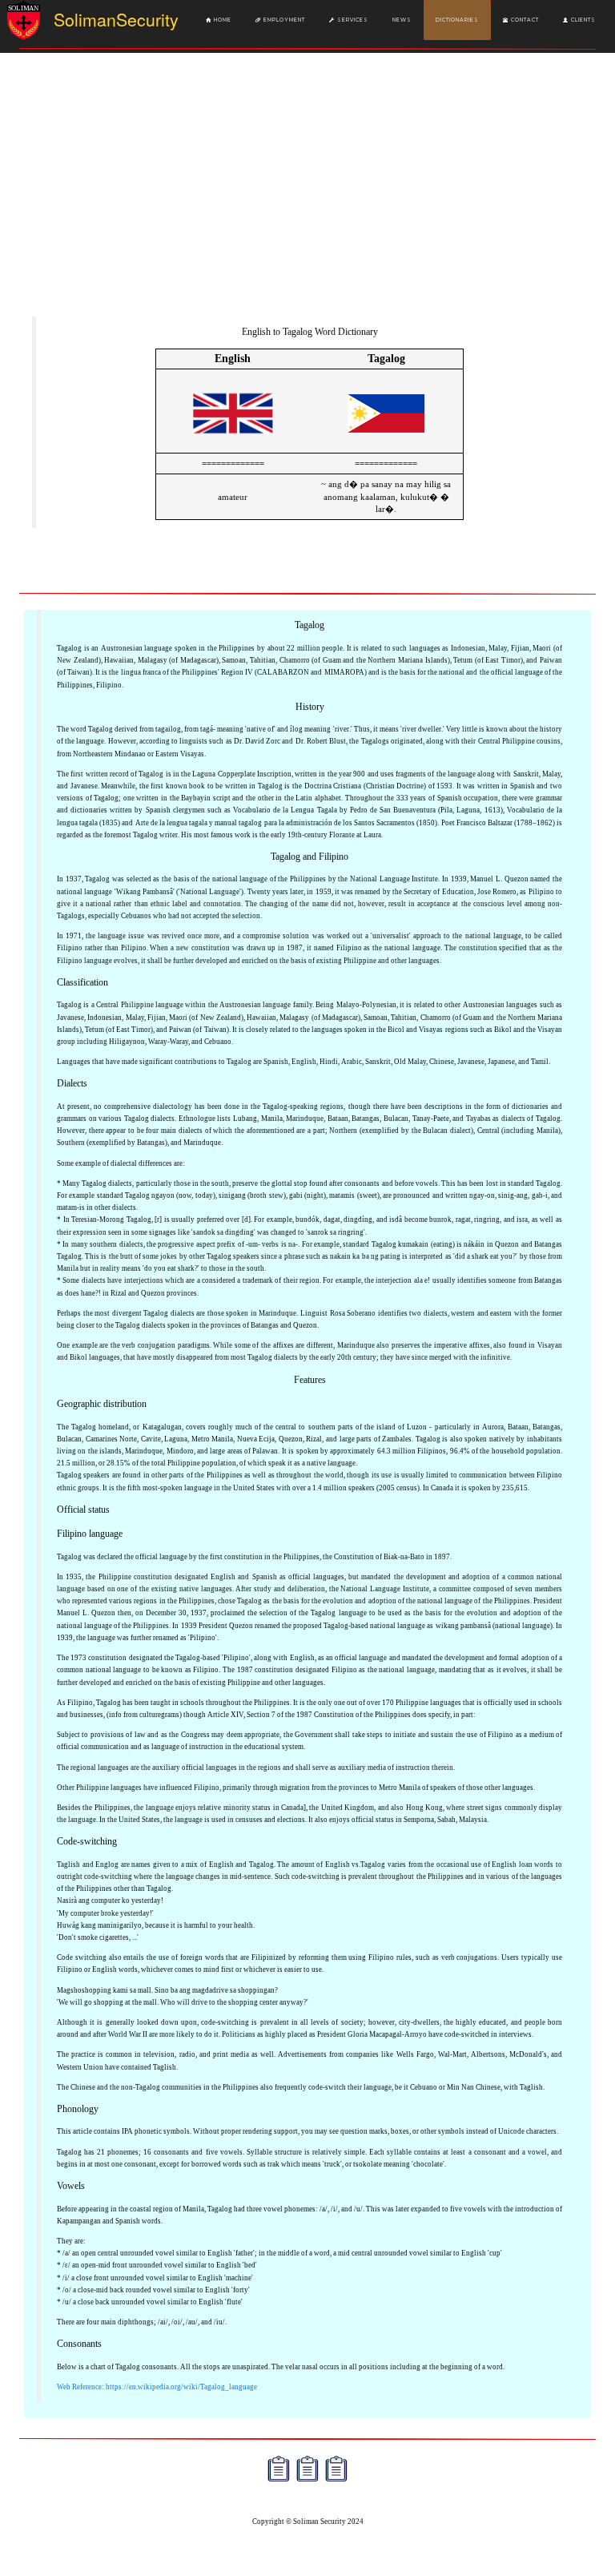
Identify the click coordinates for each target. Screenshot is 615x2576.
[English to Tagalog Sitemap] (279, 2469)
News (402, 20)
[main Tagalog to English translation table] (386, 443)
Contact (524, 20)
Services (352, 20)
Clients (582, 20)
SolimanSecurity (99, 19)
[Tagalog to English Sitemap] (307, 2469)
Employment (283, 20)
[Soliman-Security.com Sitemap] (336, 2469)
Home (221, 20)
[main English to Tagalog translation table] (233, 443)
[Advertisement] (307, 191)
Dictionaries (457, 20)
